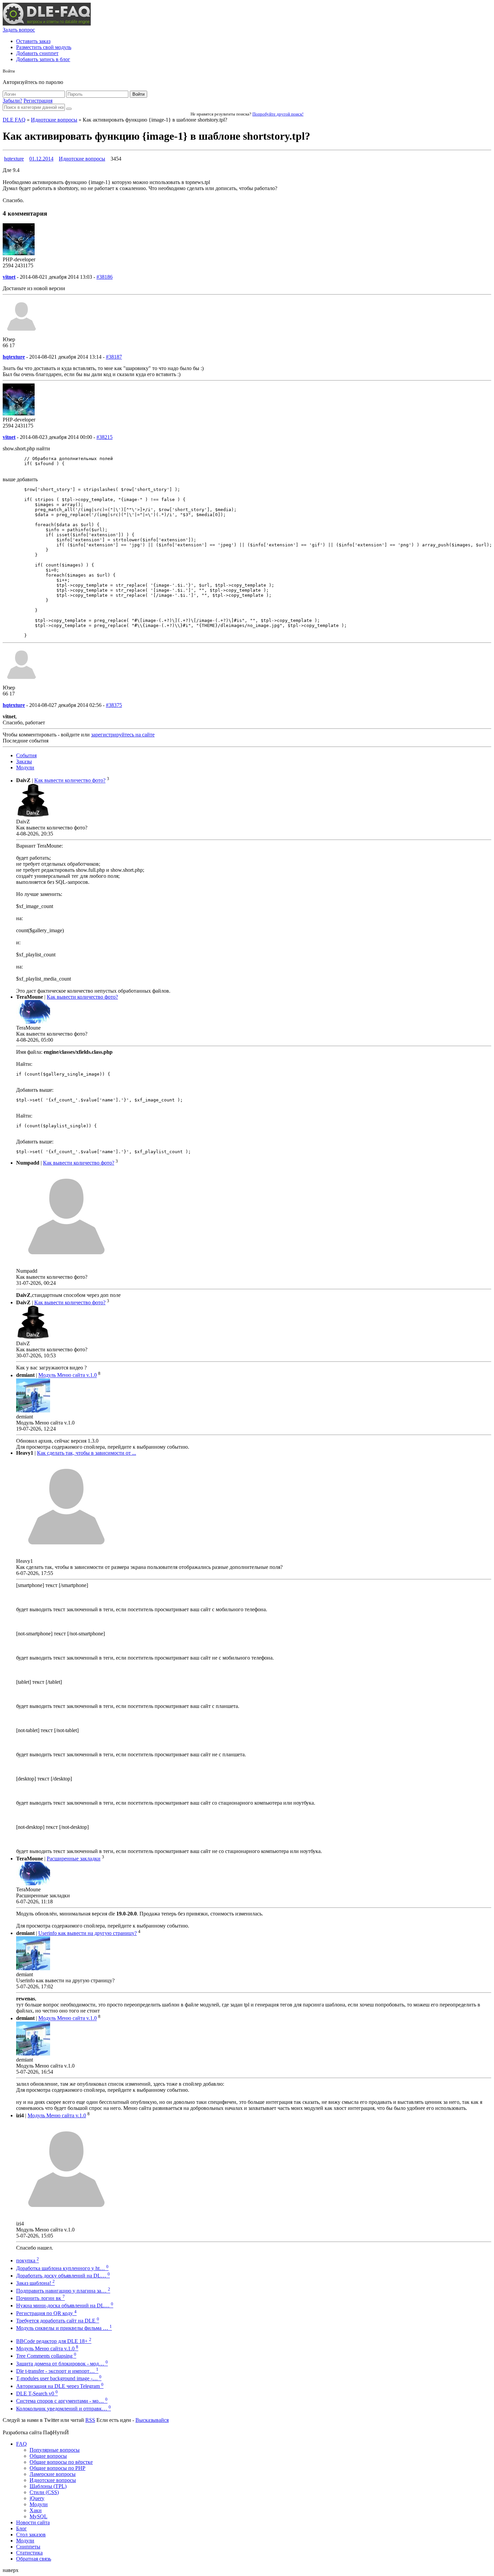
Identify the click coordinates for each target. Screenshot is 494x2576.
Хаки (36, 2510)
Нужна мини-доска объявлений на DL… (65, 2306)
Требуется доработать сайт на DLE (58, 2321)
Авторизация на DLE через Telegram (60, 2386)
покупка (28, 2261)
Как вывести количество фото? (70, 781)
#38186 (105, 277)
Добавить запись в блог (43, 59)
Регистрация (38, 101)
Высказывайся (152, 2420)
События (26, 755)
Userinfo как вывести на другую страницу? (88, 1933)
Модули (25, 767)
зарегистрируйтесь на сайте (123, 735)
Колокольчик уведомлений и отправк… (64, 2409)
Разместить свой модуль (44, 47)
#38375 (114, 705)
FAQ (22, 2444)
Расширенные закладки (74, 1859)
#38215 (105, 437)
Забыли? (12, 101)
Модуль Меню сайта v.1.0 (68, 1375)
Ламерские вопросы (53, 2474)
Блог (22, 2528)
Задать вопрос (19, 30)
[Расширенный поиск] (69, 109)
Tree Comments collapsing (46, 2356)
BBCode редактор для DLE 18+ (54, 2341)
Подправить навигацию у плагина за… (63, 2291)
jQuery (37, 2498)
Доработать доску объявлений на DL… (63, 2276)
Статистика (29, 2553)
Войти (138, 94)
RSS (90, 2420)
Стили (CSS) (44, 2492)
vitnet (9, 277)
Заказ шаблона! (35, 2283)
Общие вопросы (48, 2456)
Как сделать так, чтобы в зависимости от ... (87, 1453)
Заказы (24, 761)
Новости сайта (33, 2522)
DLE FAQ (14, 120)
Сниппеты (28, 2547)
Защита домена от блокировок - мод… (62, 2364)
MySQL (38, 2516)
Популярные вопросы (55, 2450)
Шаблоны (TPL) (48, 2486)
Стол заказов (31, 2535)
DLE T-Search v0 (37, 2393)
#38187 (114, 357)
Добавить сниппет (37, 53)
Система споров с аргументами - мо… (62, 2401)
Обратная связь (34, 2559)
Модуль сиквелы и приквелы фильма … (64, 2328)
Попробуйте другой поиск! (278, 114)
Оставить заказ (33, 41)
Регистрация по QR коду (46, 2313)
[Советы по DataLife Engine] (47, 24)
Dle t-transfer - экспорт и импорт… (57, 2371)
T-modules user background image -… (59, 2378)
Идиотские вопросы (54, 120)
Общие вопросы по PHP (57, 2468)
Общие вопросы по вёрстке (61, 2462)
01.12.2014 (41, 159)
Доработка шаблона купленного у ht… (62, 2268)
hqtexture (14, 159)
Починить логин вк (40, 2298)
